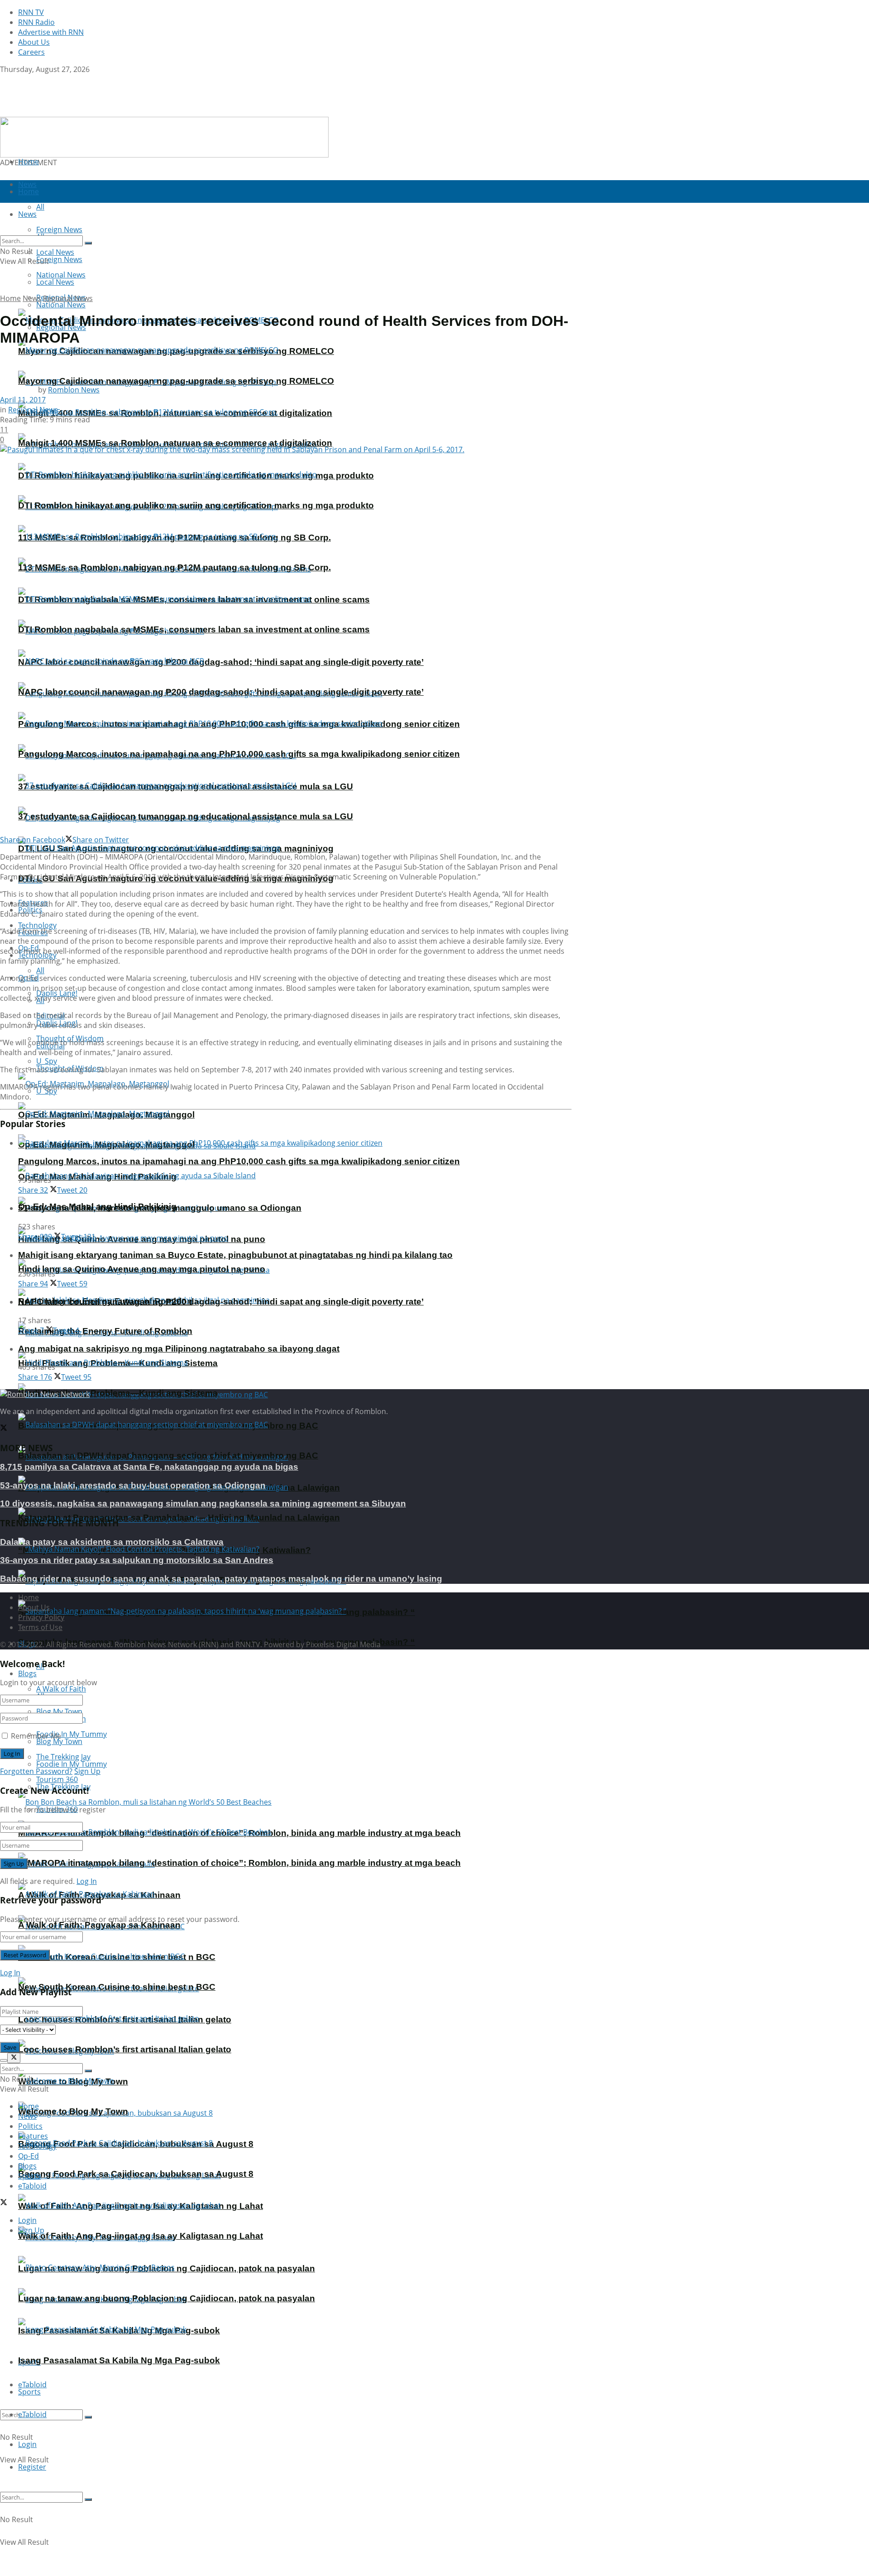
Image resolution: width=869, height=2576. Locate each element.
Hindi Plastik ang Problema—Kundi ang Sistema (118, 1393)
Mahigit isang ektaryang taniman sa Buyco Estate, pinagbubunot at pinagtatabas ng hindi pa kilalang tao (235, 1255)
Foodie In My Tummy (72, 1764)
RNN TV (31, 12)
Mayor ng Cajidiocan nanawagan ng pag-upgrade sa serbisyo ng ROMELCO (176, 381)
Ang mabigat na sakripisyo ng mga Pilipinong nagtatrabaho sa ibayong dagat (179, 1349)
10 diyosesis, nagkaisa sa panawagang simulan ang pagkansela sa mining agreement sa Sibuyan (203, 1503)
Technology (37, 2146)
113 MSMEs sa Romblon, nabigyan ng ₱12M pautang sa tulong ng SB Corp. (174, 567)
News (32, 298)
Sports (29, 2392)
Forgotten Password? (36, 1771)
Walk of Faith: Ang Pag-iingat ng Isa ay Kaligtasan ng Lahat (141, 2236)
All (40, 970)
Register (32, 2467)
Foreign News (59, 259)
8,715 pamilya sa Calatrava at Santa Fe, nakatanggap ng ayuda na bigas (149, 1467)
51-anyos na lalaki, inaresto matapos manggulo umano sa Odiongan (160, 1208)
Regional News (68, 298)
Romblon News (74, 390)
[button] (164, 137)
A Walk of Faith (61, 1689)
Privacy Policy (41, 1617)
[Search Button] (88, 2417)
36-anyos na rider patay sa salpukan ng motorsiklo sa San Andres (137, 1560)
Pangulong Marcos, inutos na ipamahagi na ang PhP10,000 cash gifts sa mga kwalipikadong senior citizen (239, 754)
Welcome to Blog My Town (73, 2111)
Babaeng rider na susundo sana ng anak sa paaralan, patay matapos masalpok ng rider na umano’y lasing (221, 1579)
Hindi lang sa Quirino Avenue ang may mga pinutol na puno (142, 1269)
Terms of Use (40, 1627)
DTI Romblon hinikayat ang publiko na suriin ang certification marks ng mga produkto (196, 505)
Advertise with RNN (51, 32)
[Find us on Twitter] (4, 79)
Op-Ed (29, 2156)
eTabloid (32, 2414)
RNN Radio (36, 22)
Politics (30, 2126)
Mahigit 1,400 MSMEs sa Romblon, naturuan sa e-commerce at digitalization (175, 443)
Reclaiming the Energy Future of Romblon (105, 1331)
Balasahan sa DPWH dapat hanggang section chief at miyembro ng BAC (168, 1455)
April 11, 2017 (23, 400)
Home (29, 162)
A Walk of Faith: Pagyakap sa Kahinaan (99, 1925)
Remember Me (36, 1736)
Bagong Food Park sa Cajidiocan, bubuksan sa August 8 (136, 2174)
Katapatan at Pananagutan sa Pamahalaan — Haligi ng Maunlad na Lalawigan (179, 1517)
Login (27, 2444)
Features (33, 2136)
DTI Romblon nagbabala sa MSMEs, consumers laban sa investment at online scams (194, 629)
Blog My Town (59, 1741)
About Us (34, 42)
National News (61, 305)
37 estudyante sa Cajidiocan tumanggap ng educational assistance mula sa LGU (186, 816)
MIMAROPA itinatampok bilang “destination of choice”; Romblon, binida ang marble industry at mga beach (239, 1863)
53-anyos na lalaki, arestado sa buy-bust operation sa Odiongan (133, 1485)
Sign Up (87, 1771)
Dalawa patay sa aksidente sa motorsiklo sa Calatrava (112, 1542)
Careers (31, 52)
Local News (55, 282)
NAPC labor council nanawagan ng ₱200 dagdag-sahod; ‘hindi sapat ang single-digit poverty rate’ (221, 662)
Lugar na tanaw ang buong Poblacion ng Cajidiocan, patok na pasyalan (167, 2298)
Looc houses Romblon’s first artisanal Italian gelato (125, 2049)
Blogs (27, 1673)
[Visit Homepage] (57, 112)
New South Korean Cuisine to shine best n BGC (117, 1987)
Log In (87, 1881)
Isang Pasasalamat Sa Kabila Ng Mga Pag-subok (119, 2360)
